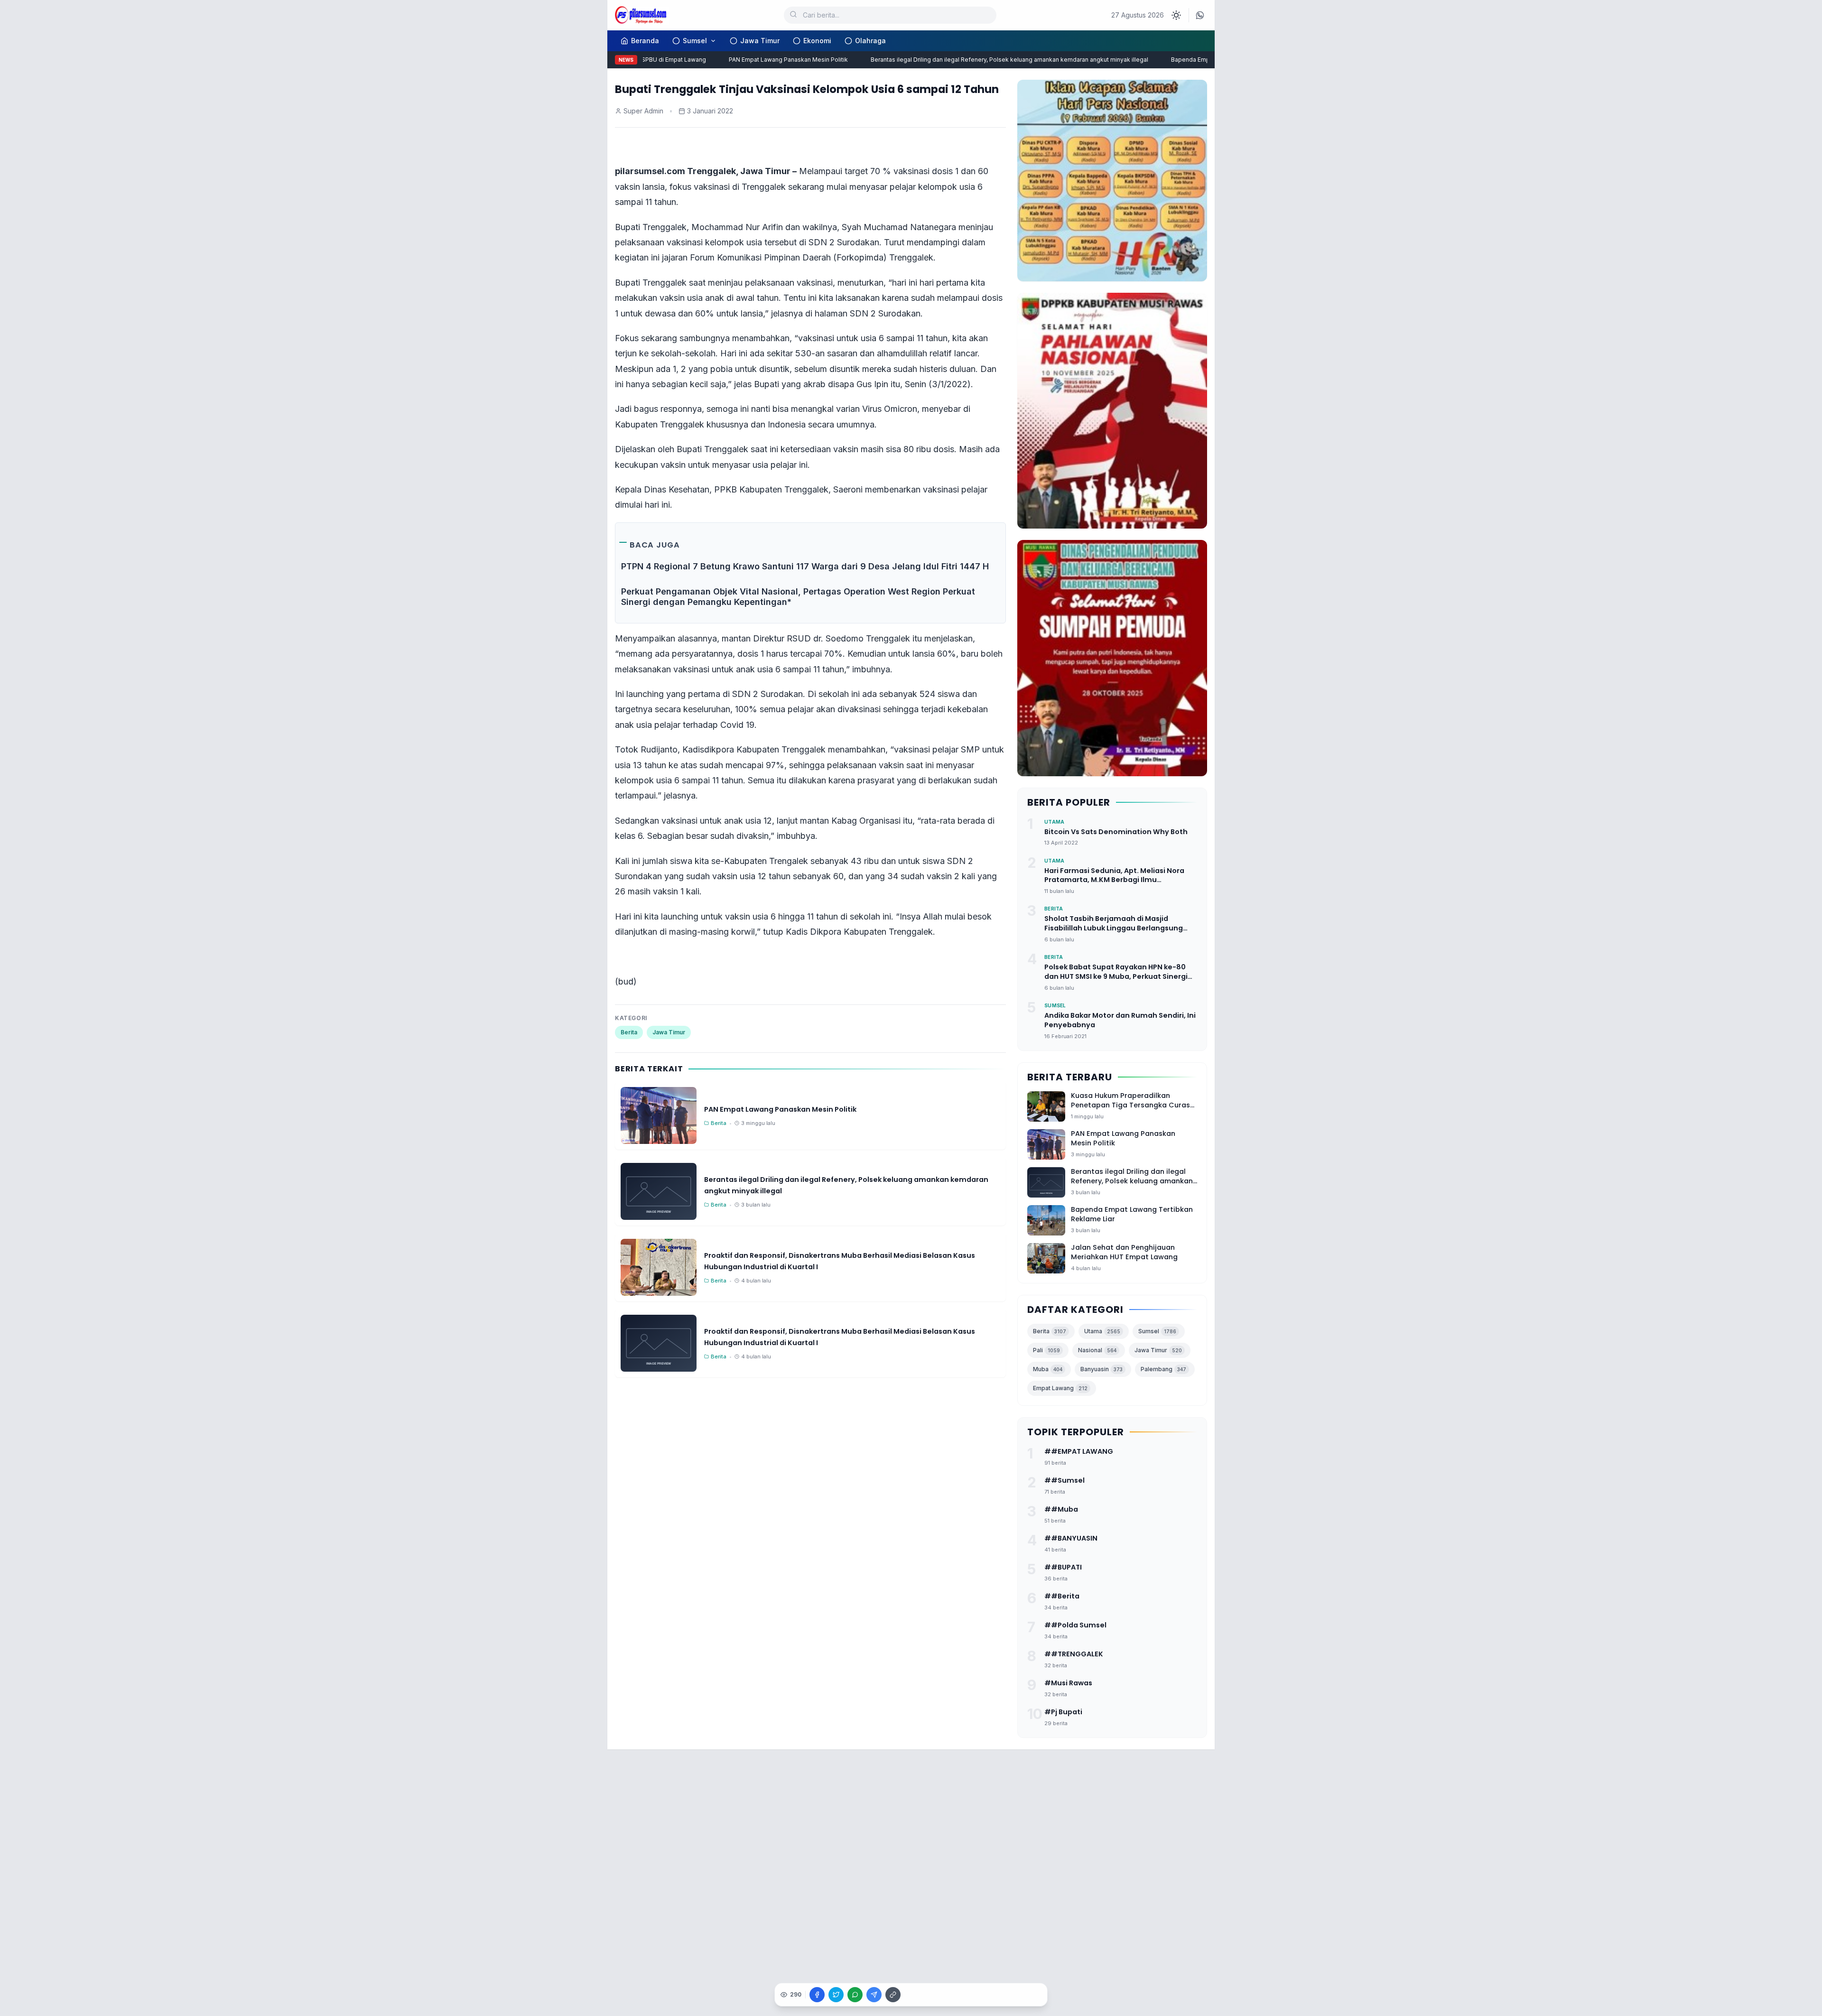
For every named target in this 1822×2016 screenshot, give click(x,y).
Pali (1046, 1350)
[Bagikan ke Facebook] (817, 1995)
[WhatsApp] (1200, 15)
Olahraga (870, 41)
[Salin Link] (893, 1995)
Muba (1048, 1369)
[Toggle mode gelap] (1176, 15)
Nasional (1097, 1350)
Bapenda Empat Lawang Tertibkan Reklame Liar (1203, 60)
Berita (629, 1032)
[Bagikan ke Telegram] (874, 1995)
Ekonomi (817, 41)
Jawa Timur (760, 41)
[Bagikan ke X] (836, 1995)
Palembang (1163, 1369)
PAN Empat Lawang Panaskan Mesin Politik (754, 60)
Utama (1102, 1331)
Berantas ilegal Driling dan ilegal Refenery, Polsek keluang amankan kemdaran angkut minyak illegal (975, 60)
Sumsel (695, 41)
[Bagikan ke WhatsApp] (855, 1995)
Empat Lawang (1060, 1388)
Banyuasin (1102, 1369)
